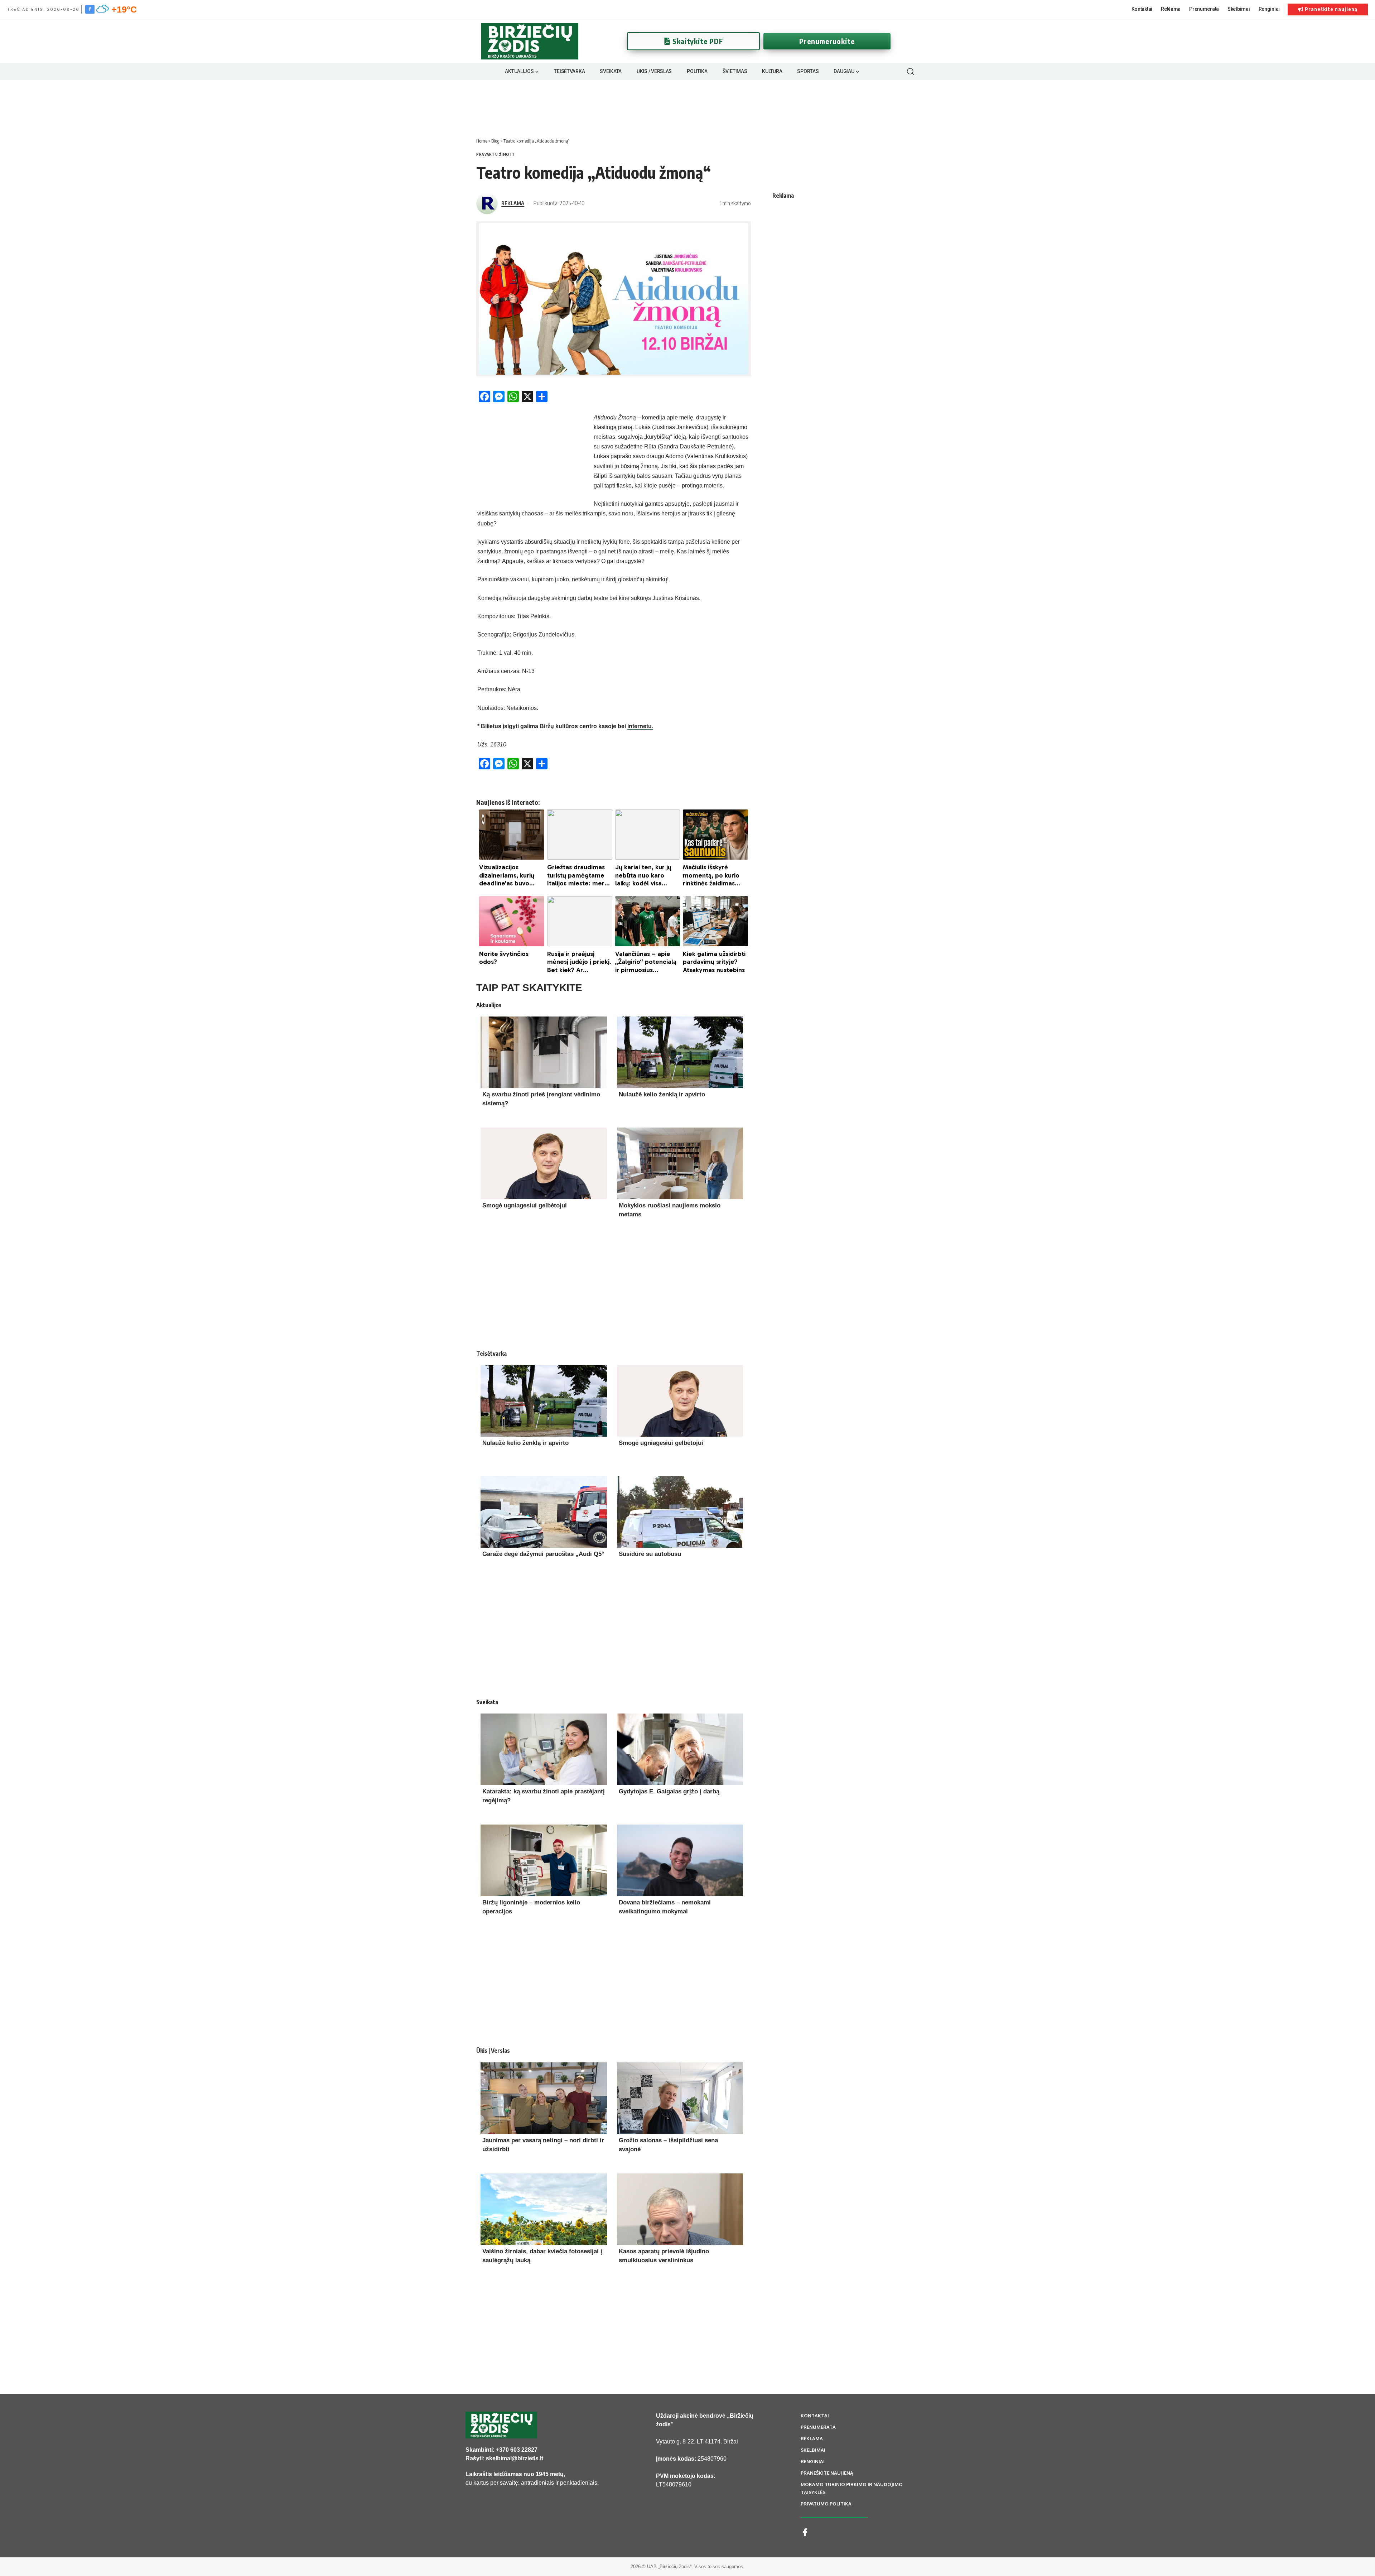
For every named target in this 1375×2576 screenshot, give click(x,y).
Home (482, 141)
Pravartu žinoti (495, 154)
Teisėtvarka (491, 1354)
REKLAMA (513, 203)
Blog (495, 141)
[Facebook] (90, 9)
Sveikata (487, 1702)
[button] (910, 72)
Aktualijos (489, 1005)
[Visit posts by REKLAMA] (487, 203)
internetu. (640, 726)
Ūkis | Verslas (493, 2051)
